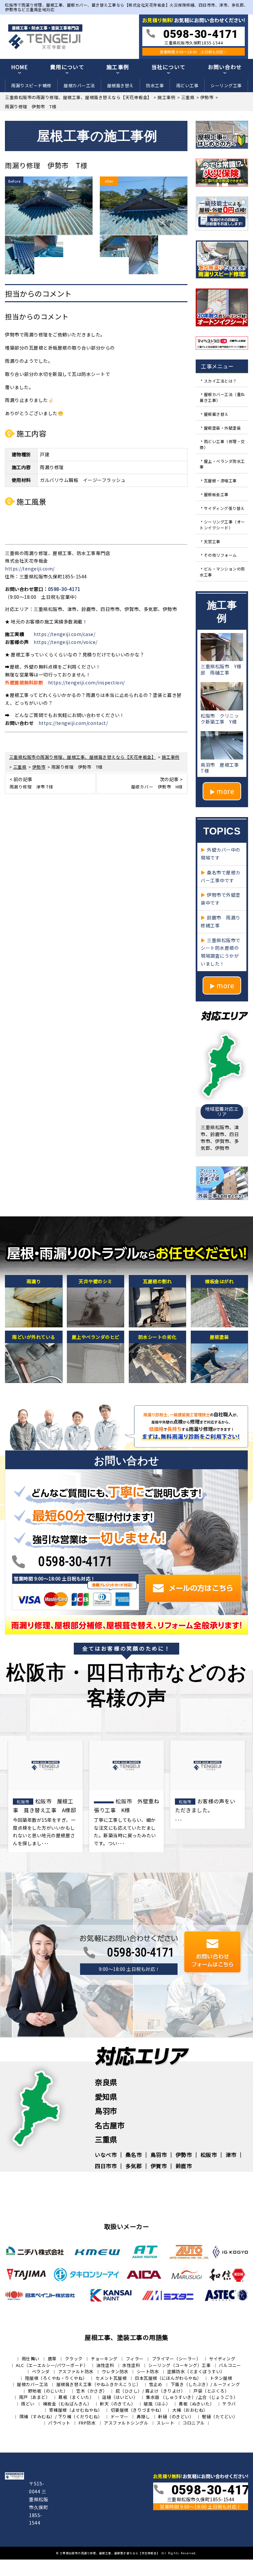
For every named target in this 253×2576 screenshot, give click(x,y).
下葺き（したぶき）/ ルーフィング (205, 2384)
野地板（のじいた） (48, 2391)
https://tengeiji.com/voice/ (66, 642)
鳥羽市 (106, 2111)
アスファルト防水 (76, 2371)
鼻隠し (143, 2417)
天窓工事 (212, 541)
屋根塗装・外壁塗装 (223, 427)
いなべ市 (106, 2155)
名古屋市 (110, 2125)
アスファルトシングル (126, 2423)
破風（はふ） (157, 2404)
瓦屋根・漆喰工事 (220, 480)
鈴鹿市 (184, 2166)
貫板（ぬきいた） (196, 2404)
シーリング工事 (226, 85)
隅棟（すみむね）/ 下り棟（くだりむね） (61, 2417)
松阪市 (209, 2155)
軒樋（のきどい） (176, 2417)
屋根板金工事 (216, 494)
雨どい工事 (187, 85)
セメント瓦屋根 (111, 2378)
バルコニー (230, 2365)
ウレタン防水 (115, 2371)
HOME (20, 67)
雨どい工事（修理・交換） (222, 444)
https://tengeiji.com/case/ (64, 634)
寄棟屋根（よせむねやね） (76, 2410)
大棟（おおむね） (190, 2410)
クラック (74, 2359)
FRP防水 (87, 2423)
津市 (231, 2155)
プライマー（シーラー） (176, 2359)
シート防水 (148, 2371)
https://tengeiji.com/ (30, 569)
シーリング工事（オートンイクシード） (222, 525)
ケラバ (229, 2404)
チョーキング (104, 2359)
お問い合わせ (225, 67)
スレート (165, 2423)
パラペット (59, 2423)
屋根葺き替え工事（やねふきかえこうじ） (99, 2384)
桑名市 (134, 2155)
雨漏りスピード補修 (31, 85)
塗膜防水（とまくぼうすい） (196, 2371)
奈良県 (106, 2082)
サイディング (222, 2359)
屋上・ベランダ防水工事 (222, 464)
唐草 (52, 2359)
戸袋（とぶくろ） (211, 2391)
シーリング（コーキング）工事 (179, 2365)
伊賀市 (159, 2166)
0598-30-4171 (64, 589)
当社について (169, 67)
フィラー (135, 2359)
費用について (67, 67)
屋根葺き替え (120, 85)
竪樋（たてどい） (220, 2417)
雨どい (28, 2404)
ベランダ (41, 2371)
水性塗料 (131, 2365)
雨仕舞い (31, 2359)
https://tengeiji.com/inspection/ (86, 682)
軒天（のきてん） (118, 2404)
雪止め (156, 2384)
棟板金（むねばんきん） (67, 2404)
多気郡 (134, 2166)
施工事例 (118, 67)
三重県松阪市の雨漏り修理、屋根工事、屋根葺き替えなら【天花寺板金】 (110, 2553)
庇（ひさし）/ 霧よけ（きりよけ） (151, 2391)
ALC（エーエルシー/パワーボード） (52, 2365)
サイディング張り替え (224, 508)
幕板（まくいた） (76, 2397)
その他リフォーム (220, 555)
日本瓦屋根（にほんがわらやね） (168, 2378)
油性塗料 (105, 2365)
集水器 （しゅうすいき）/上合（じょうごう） (192, 2397)
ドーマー (120, 2417)
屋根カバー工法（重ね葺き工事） (222, 397)
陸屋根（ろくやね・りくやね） (56, 2378)
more (225, 791)
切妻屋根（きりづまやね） (137, 2410)
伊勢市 (184, 2155)
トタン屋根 (221, 2378)
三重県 (106, 2139)
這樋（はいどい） (120, 2397)
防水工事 (155, 85)
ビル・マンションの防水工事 (222, 572)
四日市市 (106, 2166)
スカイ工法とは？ (220, 380)
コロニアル (194, 2423)
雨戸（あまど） (35, 2397)
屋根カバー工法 (79, 85)
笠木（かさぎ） (92, 2391)
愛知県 (106, 2096)
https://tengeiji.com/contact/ (73, 723)
